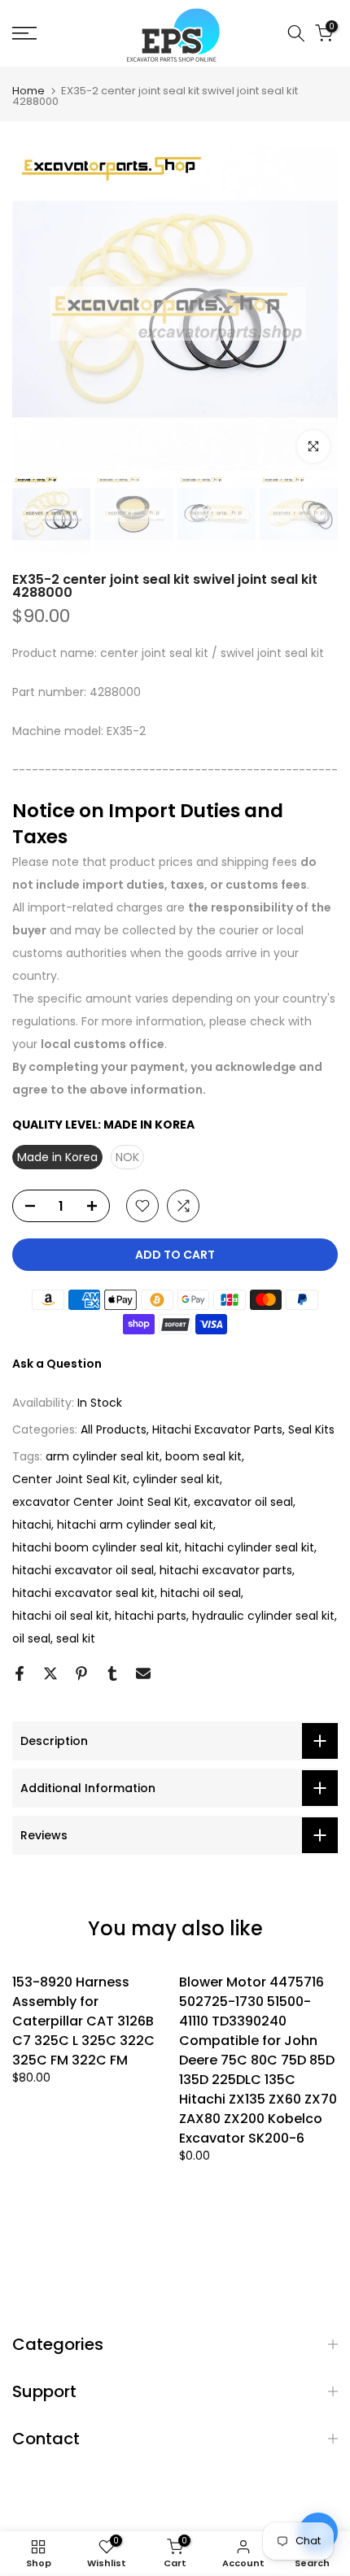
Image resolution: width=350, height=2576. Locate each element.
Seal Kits (311, 1429)
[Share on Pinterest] (81, 1673)
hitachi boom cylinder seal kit (96, 1547)
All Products (114, 1429)
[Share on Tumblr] (112, 1673)
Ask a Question (57, 1364)
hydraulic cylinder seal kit (263, 1616)
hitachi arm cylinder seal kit (135, 1525)
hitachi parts (151, 1616)
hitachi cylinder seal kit (249, 1547)
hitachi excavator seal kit (83, 1593)
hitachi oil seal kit (61, 1616)
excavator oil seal (243, 1502)
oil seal (31, 1638)
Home (28, 91)
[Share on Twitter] (50, 1673)
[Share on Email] (143, 1673)
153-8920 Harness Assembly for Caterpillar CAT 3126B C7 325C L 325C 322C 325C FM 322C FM (83, 2021)
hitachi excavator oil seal (83, 1570)
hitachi (32, 1525)
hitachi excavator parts (226, 1570)
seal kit (76, 1638)
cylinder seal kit (176, 1479)
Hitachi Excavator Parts (217, 1429)
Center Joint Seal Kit (70, 1479)
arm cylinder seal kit (103, 1456)
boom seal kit (203, 1456)
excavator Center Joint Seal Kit (100, 1502)
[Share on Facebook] (20, 1673)
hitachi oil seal (201, 1593)
